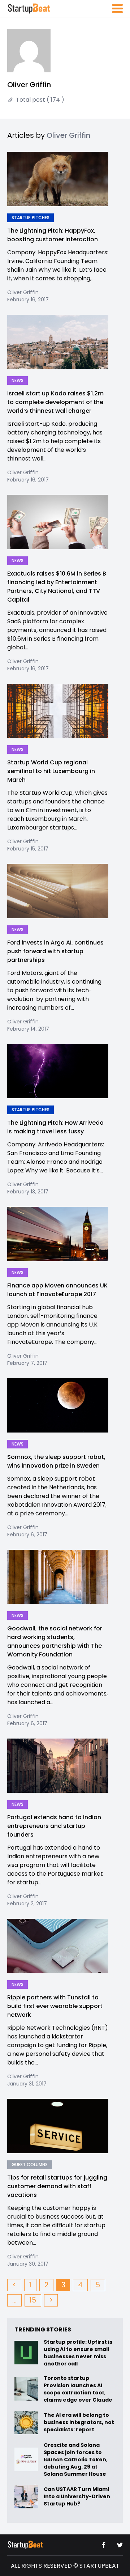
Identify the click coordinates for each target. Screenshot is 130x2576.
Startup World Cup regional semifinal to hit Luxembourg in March (51, 771)
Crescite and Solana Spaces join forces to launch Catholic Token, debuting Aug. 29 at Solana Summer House (76, 2460)
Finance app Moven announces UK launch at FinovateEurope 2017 (57, 1290)
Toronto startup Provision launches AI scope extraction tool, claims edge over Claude (79, 2389)
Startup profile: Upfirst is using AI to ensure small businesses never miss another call (78, 2353)
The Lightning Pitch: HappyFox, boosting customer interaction (53, 235)
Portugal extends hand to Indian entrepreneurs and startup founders (54, 1826)
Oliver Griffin (23, 292)
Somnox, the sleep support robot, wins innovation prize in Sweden (56, 1461)
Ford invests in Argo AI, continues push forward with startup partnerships (55, 951)
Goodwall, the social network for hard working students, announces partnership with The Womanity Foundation (55, 1641)
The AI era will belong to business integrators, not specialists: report (79, 2422)
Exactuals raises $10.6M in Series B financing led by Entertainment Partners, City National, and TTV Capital (57, 587)
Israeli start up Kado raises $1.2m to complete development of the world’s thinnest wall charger (55, 402)
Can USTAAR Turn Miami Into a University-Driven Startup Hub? (77, 2496)
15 (33, 2300)
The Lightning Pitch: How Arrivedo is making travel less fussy (55, 1127)
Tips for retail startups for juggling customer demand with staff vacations (57, 2186)
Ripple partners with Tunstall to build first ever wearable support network (55, 2006)
